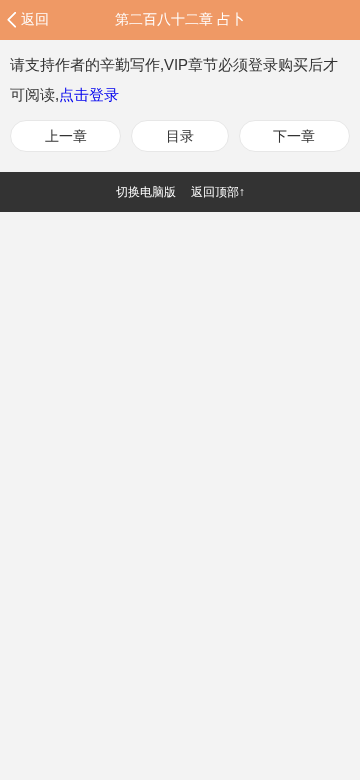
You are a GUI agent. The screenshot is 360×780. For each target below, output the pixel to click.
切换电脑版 (146, 192)
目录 (180, 136)
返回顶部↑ (218, 192)
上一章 (66, 136)
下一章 (294, 136)
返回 (35, 19)
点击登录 (89, 94)
